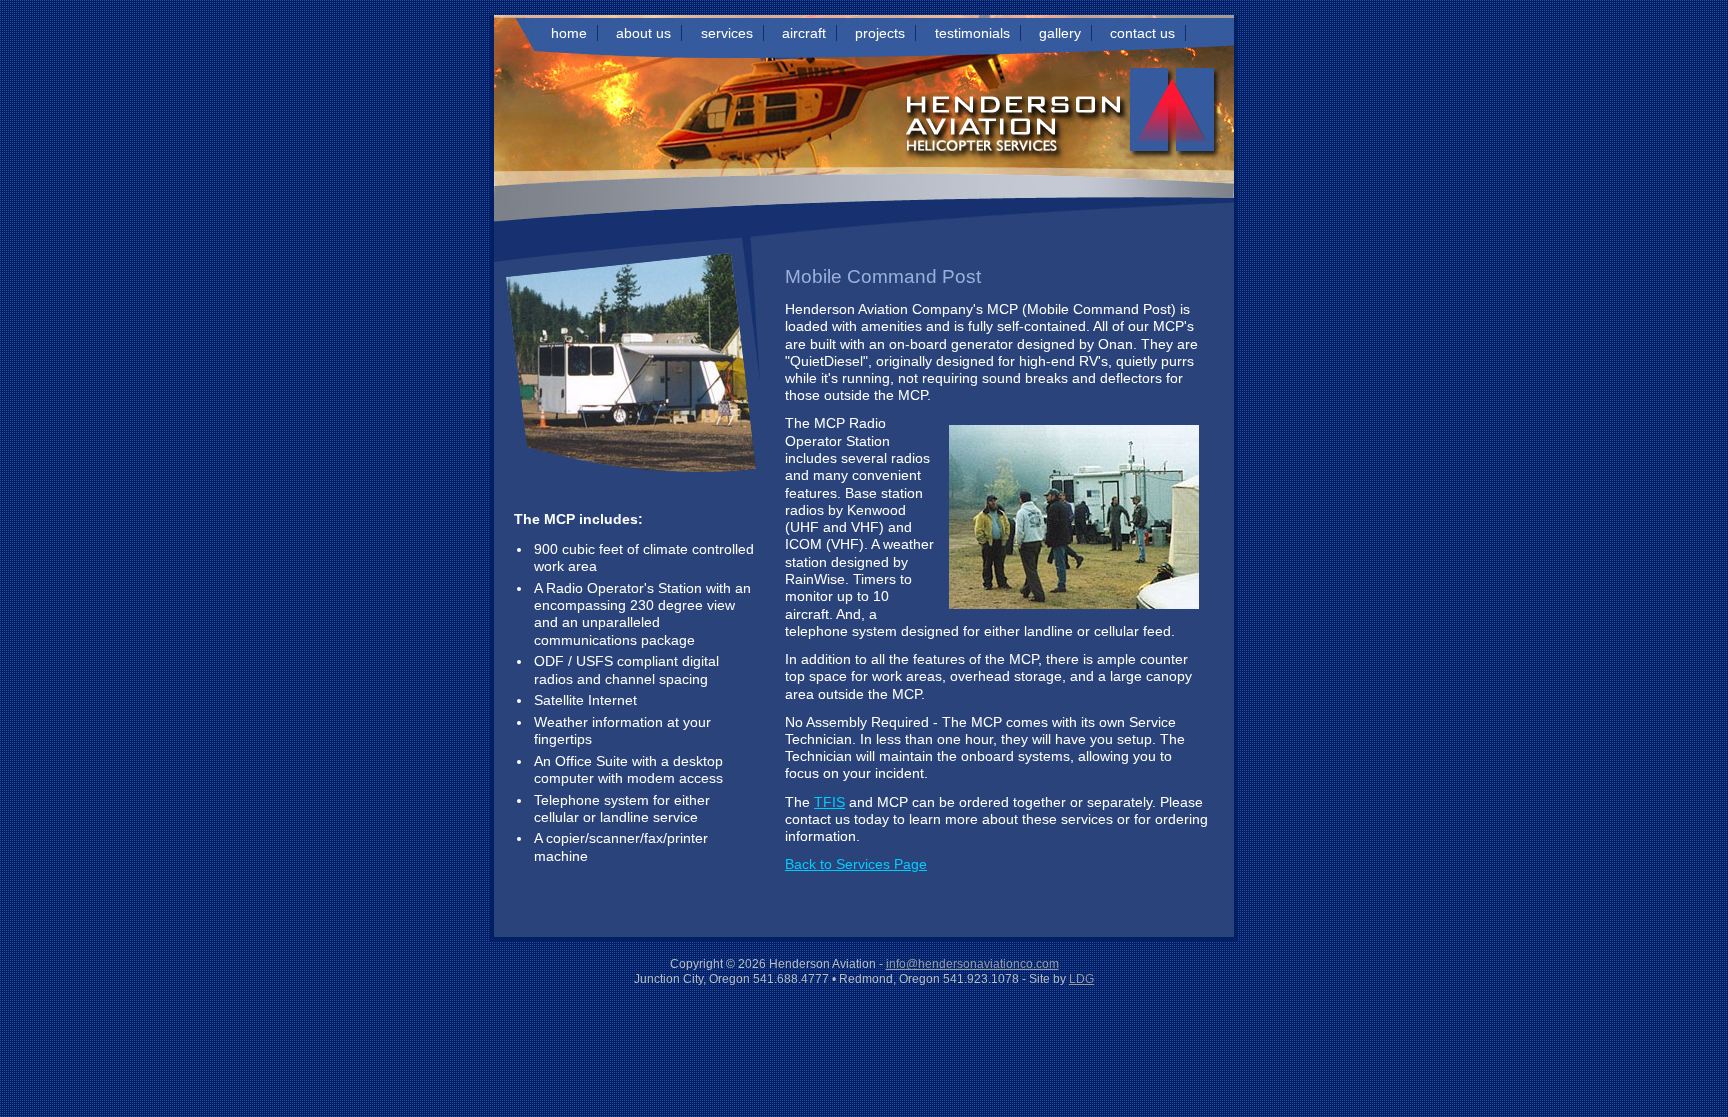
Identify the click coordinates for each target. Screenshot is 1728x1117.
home (569, 33)
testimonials (972, 33)
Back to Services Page (856, 864)
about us (643, 33)
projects (880, 33)
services (727, 33)
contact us (1142, 33)
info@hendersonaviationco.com (972, 964)
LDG (1081, 979)
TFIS (829, 802)
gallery (1060, 33)
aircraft (804, 33)
